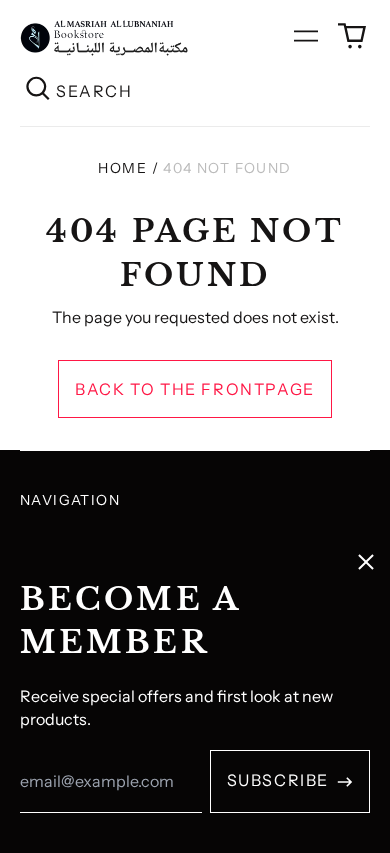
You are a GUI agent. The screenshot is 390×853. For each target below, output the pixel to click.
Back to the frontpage (195, 389)
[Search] (38, 90)
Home (122, 168)
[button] (352, 36)
